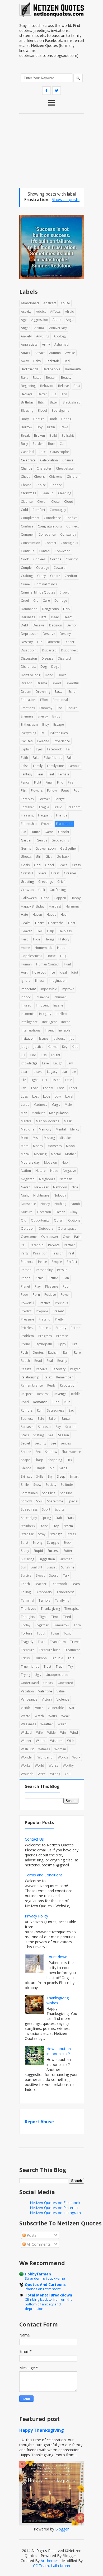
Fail (69, 749)
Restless (43, 1394)
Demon (72, 625)
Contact (50, 543)
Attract (40, 353)
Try (71, 1666)
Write (42, 1774)
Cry (36, 601)
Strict (25, 1543)
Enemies (27, 716)
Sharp (39, 1460)
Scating (39, 1435)
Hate (24, 915)
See (53, 1443)
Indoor (26, 997)
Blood (42, 410)
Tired (67, 1617)
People (57, 1262)
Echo (72, 692)
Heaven (27, 931)
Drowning (43, 692)
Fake (36, 758)
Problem (27, 1336)
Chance (68, 460)
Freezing (27, 815)
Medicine (28, 1129)
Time (55, 1617)
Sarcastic (45, 1427)
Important (28, 989)
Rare (77, 1352)
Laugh (58, 1063)
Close (55, 502)
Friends (62, 815)
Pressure (27, 1319)
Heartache (56, 923)
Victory (47, 1699)
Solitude (67, 1485)
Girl (39, 857)
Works (26, 1765)
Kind (33, 1055)
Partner (69, 1245)
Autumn (55, 353)
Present (58, 1311)
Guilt (42, 890)
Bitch (42, 402)
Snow (37, 1485)
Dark (67, 609)
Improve (68, 989)
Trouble (57, 1658)
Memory (45, 1129)
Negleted (28, 1179)
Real (50, 1361)
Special (73, 1501)
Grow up (27, 890)
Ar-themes (50, 2561)
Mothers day (30, 1162)
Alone (57, 320)
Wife (39, 1733)
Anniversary (58, 328)
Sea (51, 1435)
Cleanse (27, 502)
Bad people (52, 369)
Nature (41, 1171)
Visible (26, 1708)
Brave (64, 427)
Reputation (68, 1385)
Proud (25, 1344)
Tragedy (27, 1642)
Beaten (51, 378)
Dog (44, 667)
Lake (45, 1063)
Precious (61, 1303)
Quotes (38, 1352)
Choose (56, 485)
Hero (25, 939)
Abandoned (30, 303)
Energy (43, 716)
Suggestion (47, 1559)
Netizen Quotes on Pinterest (54, 2208)
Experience (62, 741)
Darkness (28, 617)
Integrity (45, 1014)
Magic (56, 1105)
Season (64, 1435)
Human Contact (48, 964)
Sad (71, 1410)
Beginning (28, 386)
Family (38, 766)
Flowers (37, 791)
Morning (40, 1154)
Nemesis (66, 1179)
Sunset (52, 1567)
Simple (41, 1468)
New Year (41, 1187)
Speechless (29, 1509)
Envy (46, 724)
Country (72, 559)
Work (76, 1757)
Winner (26, 1741)
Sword (54, 1575)
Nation (26, 1171)
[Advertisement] (52, 143)
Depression (30, 634)
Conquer (27, 534)
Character (44, 468)
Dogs (55, 667)
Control (45, 551)
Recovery (59, 1369)
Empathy (46, 708)
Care (42, 452)
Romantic (40, 1402)
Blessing (27, 410)
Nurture (27, 1212)
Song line (49, 1493)
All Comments (38, 2244)
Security (40, 1443)
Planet (25, 1286)
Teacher (40, 1584)
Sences (66, 1443)
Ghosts (26, 857)
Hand (45, 898)
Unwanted (65, 1683)
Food (65, 791)
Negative (69, 1171)
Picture (53, 1278)
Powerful (27, 1303)
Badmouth (73, 369)
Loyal (69, 1096)
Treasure (28, 1650)
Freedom (74, 807)
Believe (64, 386)
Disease (47, 658)
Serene (26, 1452)
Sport (46, 1509)
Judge (25, 1047)
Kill (23, 1055)
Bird (64, 394)
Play (38, 1286)
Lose (61, 1088)
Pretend (45, 1319)
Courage (43, 568)
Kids (75, 1047)
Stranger (27, 1534)
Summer (66, 1559)
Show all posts (66, 200)
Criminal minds (46, 584)
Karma (53, 1047)
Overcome (29, 1237)
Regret (75, 1369)
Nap (65, 1162)
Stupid (38, 1551)
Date (43, 617)
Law (70, 1063)
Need (54, 1171)
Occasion (44, 1212)
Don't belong (31, 675)
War (71, 1708)
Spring (46, 1518)
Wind (74, 1733)
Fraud (58, 807)
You (68, 1774)
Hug (63, 956)
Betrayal (27, 394)
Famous (74, 766)
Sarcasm (27, 1427)
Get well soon (46, 848)
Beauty (66, 378)
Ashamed (62, 344)
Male (68, 1105)
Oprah (59, 1220)
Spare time (55, 1501)
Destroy (27, 642)
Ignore (26, 981)
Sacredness (56, 1410)
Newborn (60, 1187)
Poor (25, 1295)
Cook (25, 559)
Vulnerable (56, 1708)
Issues (44, 1038)
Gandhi (64, 832)
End (60, 708)
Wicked (26, 1733)
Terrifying (62, 1600)
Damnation (29, 609)
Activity (26, 312)
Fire (71, 782)
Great (55, 873)
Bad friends (30, 369)
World (39, 1765)
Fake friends (53, 758)
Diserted (64, 658)
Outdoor (27, 1229)
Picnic (39, 1278)
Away (25, 361)
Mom (25, 1146)
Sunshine (68, 1567)
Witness (44, 1749)
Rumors (27, 1410)
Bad (67, 361)
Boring (66, 419)
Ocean (60, 1212)
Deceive (39, 625)
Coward (60, 568)
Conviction (63, 551)
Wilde (51, 1733)
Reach (25, 1361)
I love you (39, 972)
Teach (25, 1584)
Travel (75, 1642)
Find (60, 782)
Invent (49, 1030)
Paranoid (37, 1245)
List (45, 1080)
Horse (51, 956)
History (64, 939)
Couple (26, 568)
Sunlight (36, 1567)
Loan (35, 1088)
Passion (58, 1253)
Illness (40, 981)
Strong (38, 1543)
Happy (76, 898)
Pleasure (52, 1286)
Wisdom (56, 1741)
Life (24, 1080)
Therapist (72, 1609)
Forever (44, 799)
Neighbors (47, 1179)
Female (64, 774)
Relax (48, 1377)
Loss (24, 1096)
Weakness (28, 1724)
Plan (66, 1278)
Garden (27, 840)
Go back (63, 857)
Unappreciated (57, 1675)
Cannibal (27, 452)
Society (51, 1485)
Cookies (39, 559)
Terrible (45, 1600)
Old (24, 1220)
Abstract (50, 303)
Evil (43, 733)
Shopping (55, 1460)
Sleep (61, 1476)
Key (65, 1047)
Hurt (24, 972)
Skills (40, 1476)
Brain (51, 427)
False (25, 766)
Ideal (63, 972)
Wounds (27, 1774)
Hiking (49, 939)
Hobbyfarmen (38, 2274)
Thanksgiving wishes (58, 2000)
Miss (36, 1138)
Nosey (45, 1204)
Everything (29, 733)
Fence (25, 782)
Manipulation (59, 1113)
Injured (26, 1005)
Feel (51, 774)
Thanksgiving (50, 1609)
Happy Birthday (33, 906)
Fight (38, 782)
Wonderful (45, 1757)
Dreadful (72, 683)
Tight (43, 1617)
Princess (45, 1328)
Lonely (48, 1088)
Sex (38, 1452)
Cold (24, 510)
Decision (56, 625)
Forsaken (28, 807)
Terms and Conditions (44, 1875)
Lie (74, 1072)
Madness (40, 1105)
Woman (60, 1749)
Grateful (27, 873)
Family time (55, 766)
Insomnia (28, 1014)
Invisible (64, 1030)
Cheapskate (65, 468)
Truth (60, 1666)
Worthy (68, 1765)
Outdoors (46, 1229)
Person (26, 1270)
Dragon (27, 683)
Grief (61, 882)
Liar (65, 1072)
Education (28, 700)
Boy (40, 427)
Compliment (30, 518)
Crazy (41, 576)
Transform (58, 1642)
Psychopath (43, 1344)
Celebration (49, 460)
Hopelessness (31, 956)
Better (42, 394)
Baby (37, 361)
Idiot (75, 972)
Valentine (45, 1691)
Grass (76, 865)
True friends (30, 1666)
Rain (66, 1352)
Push (24, 1352)
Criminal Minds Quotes (38, 592)
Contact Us (34, 1839)
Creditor (71, 576)
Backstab (52, 361)
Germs (26, 848)
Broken (39, 435)
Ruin (67, 1402)
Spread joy (29, 1518)
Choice (26, 485)
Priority (61, 1328)
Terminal (27, 1600)
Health (26, 923)
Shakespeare (71, 1452)
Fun (24, 832)
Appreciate (29, 344)
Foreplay (27, 799)
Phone (26, 1278)
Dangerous (50, 609)
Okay (74, 1212)
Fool (77, 791)
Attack (25, 353)
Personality (44, 1270)
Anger (25, 328)
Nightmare (41, 1195)
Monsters (55, 1146)
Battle (37, 378)
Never (25, 1187)
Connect (72, 526)
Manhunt (38, 1113)
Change (27, 468)
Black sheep (72, 402)
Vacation (27, 1691)
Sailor (53, 1419)
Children (73, 477)
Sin (52, 1468)
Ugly (38, 1675)
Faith (24, 758)
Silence (26, 1468)
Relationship (30, 1377)
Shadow (51, 1452)
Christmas (28, 493)
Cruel (25, 601)
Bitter (54, 402)
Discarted (49, 650)
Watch (39, 1716)
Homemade (44, 948)
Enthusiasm (29, 724)
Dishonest (28, 667)
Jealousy (59, 1038)
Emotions (28, 708)
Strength (56, 1534)
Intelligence (29, 1022)
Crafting (27, 576)
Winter (41, 1741)
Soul (39, 1501)
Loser (73, 1088)
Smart (74, 1476)
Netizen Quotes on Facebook (55, 2203)
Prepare (42, 1311)
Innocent (42, 1005)
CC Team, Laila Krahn (51, 2566)
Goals (25, 865)
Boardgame (60, 410)
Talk (66, 1575)
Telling (26, 1592)
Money (38, 1146)
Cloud (69, 502)
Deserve (49, 634)
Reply (51, 1385)
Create (55, 576)
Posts (31, 2235)
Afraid (70, 312)
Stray (42, 1534)
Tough (41, 1633)
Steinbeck (28, 1526)
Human (26, 964)
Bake (25, 378)
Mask (68, 1121)
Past (71, 1253)
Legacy (52, 1072)
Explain (26, 749)
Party (25, 1253)
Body (25, 419)
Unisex (48, 1683)
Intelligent (50, 1022)
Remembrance (32, 1385)
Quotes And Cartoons (45, 2284)
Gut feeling (58, 890)
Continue (28, 551)
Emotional (60, 700)
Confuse (27, 526)
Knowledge (29, 1063)
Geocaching (60, 840)
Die (40, 642)
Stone (44, 1526)
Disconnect (69, 650)
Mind (25, 1138)
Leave (38, 1072)
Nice (75, 1187)
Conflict (71, 518)
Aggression (40, 320)
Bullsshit (68, 435)
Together (42, 1625)
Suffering (27, 1559)
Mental (61, 1129)
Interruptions (31, 1030)
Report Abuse (39, 2122)
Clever (42, 502)
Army (46, 344)
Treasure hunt (49, 1650)
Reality (62, 1361)
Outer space (67, 1229)
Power (65, 1295)
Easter (59, 692)
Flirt (24, 791)
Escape (59, 724)
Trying (25, 1675)
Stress (71, 1534)
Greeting (27, 882)
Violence (63, 1699)
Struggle (53, 1543)
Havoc (51, 915)
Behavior (47, 386)
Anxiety (26, 336)
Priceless (27, 1328)
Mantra (26, 1121)
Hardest (55, 906)
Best (77, 386)
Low (58, 1096)
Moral (25, 1154)
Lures (25, 1105)
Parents (54, 1245)
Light (34, 1080)
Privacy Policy (36, 1916)
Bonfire (39, 419)
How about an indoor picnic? (59, 2051)
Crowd (64, 592)
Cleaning (65, 493)
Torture (27, 1633)
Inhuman (60, 997)
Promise (62, 1336)
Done (49, 675)
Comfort (39, 510)
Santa (66, 1419)
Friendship (29, 824)
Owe (66, 1237)
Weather (47, 1724)
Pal (23, 1245)
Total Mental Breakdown (48, 2295)
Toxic (67, 1633)
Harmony (72, 906)
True (71, 1658)
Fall (69, 758)
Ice (53, 972)
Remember (65, 1377)
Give (49, 857)
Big (54, 394)
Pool (66, 1286)
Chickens (56, 477)
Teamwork (59, 1584)
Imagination (58, 981)
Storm (68, 1526)
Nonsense (28, 1204)
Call (62, 444)
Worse (53, 1765)
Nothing (60, 1204)
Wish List (27, 1749)
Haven (37, 915)
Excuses (27, 741)
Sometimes (29, 1493)
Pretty (59, 1319)
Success (53, 1551)
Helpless (65, 931)
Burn (52, 444)
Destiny (65, 634)
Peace (43, 1262)
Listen (56, 1080)
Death (68, 617)
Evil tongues (59, 733)
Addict (41, 312)
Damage (61, 601)
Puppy (61, 1344)
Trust (47, 1666)
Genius (42, 840)
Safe (41, 1419)
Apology (60, 336)
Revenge (60, 1394)
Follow (52, 791)
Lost (35, 1096)
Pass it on (40, 1253)
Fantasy (27, 774)
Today (26, 1625)
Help (51, 931)
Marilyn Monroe (48, 1121)
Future (35, 832)
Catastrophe (60, 452)
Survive (26, 1575)
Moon (70, 1146)
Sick (69, 1460)
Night (25, 1195)
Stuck (67, 1543)
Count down (57, 1957)
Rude (56, 1402)
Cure (46, 601)
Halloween (29, 898)
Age (24, 320)
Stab (59, 1518)
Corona (56, 559)
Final (49, 782)
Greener (70, 873)
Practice (45, 1303)
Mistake (65, 1138)
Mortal (56, 1154)
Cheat (25, 477)
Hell (40, 931)
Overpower (50, 1237)
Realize (26, 1369)
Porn (36, 1295)
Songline (66, 1493)
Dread (56, 683)
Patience (27, 1262)
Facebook (54, 749)
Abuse (65, 303)
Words (63, 1757)
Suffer (68, 1551)
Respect (27, 1394)
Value (61, 1691)
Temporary (44, 1592)
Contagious (69, 543)
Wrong (55, 1774)
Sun (24, 1567)
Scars (25, 1435)
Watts (53, 1716)
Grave (42, 873)
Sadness (27, 1419)
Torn (77, 1625)
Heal (64, 915)
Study (25, 1551)
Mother (71, 1154)
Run (40, 1410)
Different (53, 642)
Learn (25, 1072)
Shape (25, 1460)
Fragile (44, 807)
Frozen (46, 824)
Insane (58, 1005)
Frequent (45, 815)
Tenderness (65, 1592)
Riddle (76, 1394)
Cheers (39, 477)
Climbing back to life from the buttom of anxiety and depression (49, 2304)
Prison (76, 1328)
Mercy (75, 1129)
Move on (51, 1162)
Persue (62, 1270)
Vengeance (29, 1699)
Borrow (27, 427)
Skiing (63, 1468)
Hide (37, 939)
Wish (71, 1741)
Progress (45, 1336)
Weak (65, 1716)
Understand (30, 1683)
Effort (44, 700)
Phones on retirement (43, 2289)
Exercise (43, 741)
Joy (72, 1038)
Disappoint (29, 650)
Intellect (62, 1014)
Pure (74, 1344)
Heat (72, 923)
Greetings (46, 882)
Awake (70, 353)
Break (25, 435)
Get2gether (69, 848)
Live (24, 1088)
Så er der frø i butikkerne (45, 2278)
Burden (38, 444)
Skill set (26, 1476)
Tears (76, 1584)
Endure (72, 708)
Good (50, 865)
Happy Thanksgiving (42, 2430)
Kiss (44, 1055)
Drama (42, 683)
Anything (43, 336)
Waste (25, 1716)
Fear (40, 774)
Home (25, 948)
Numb (75, 1204)
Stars (70, 1518)
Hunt (67, 964)
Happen (60, 898)
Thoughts (28, 1617)
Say (58, 1427)
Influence (42, 997)
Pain (77, 1237)
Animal (39, 328)
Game (49, 832)
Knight (56, 1055)
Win (63, 1733)
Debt (25, 625)
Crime (25, 584)
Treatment (72, 1650)
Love (47, 1096)
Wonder (27, 1757)
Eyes (39, 749)
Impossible (49, 989)
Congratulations (50, 526)
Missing (49, 1138)
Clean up (47, 493)
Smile (25, 1485)
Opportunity (40, 1220)
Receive (42, 1369)
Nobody (60, 1195)
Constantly (68, 534)
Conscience (47, 534)
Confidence (52, 518)
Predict (26, 1311)
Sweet (40, 1575)
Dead (55, 617)
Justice (39, 1047)
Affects (55, 312)
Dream (26, 692)
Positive (50, 1295)
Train (42, 1642)
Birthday (27, 402)
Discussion (29, 658)
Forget (60, 799)
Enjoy (56, 716)
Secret (25, 1443)
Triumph (40, 1658)
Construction (31, 543)
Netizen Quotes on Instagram (55, 2213)
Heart (39, 923)
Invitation (28, 1038)
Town (55, 1633)
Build (53, 435)
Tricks (25, 1658)
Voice (39, 1708)
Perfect (72, 1262)
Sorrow (26, 1501)
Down (62, 675)
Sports (60, 1509)
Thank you (29, 1609)
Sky (50, 1476)
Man (24, 1113)
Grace (63, 865)
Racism (53, 1352)
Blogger (62, 2529)
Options (74, 1220)
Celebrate (28, 460)
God (37, 865)
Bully (24, 444)
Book (53, 419)
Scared (70, 1427)
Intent (65, 1022)
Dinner (69, 642)
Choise (41, 485)
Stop (56, 1526)
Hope (61, 948)
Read (38, 1361)
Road (25, 1402)
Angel (70, 320)
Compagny (58, 510)
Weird (62, 1724)
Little (69, 1080)
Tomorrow (61, 1625)
